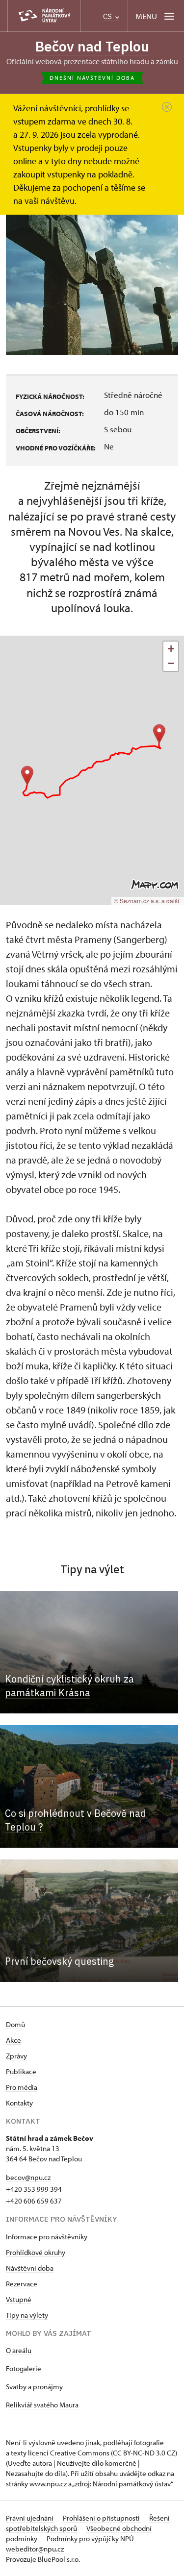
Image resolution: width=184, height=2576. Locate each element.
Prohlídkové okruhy (36, 2252)
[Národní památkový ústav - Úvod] (44, 16)
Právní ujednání (30, 2518)
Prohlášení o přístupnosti (102, 2518)
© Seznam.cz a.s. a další (146, 901)
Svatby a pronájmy (34, 2387)
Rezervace (22, 2284)
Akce (13, 2040)
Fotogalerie (24, 2368)
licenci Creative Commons (69, 2453)
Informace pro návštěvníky (47, 2237)
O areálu (19, 2350)
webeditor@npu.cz (35, 2549)
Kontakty (19, 2103)
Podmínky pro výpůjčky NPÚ (90, 2539)
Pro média (22, 2087)
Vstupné (19, 2299)
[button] (159, 734)
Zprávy (16, 2056)
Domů (15, 2024)
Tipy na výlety (27, 2315)
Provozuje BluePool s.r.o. (43, 2559)
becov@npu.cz (28, 2177)
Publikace (21, 2071)
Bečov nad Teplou (92, 46)
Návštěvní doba (30, 2268)
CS (108, 16)
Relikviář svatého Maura (42, 2405)
